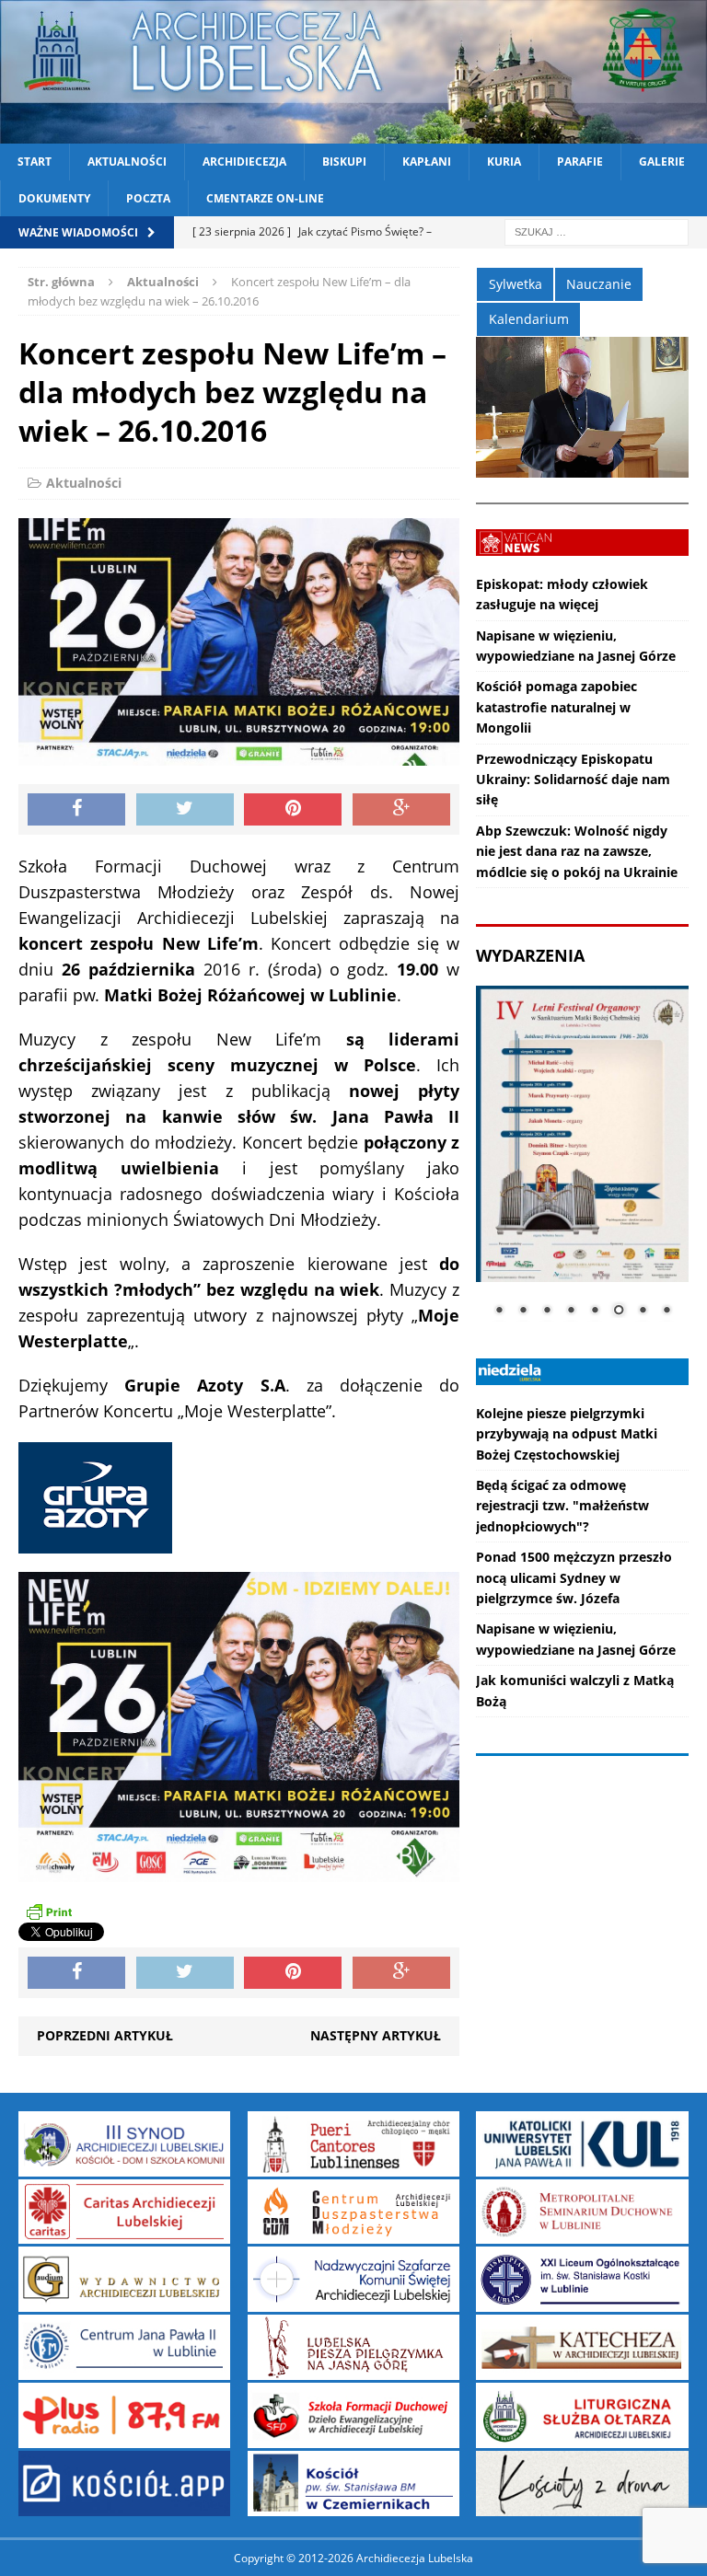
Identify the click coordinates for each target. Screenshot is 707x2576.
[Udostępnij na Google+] (401, 810)
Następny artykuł (376, 2035)
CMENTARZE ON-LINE (265, 198)
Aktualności (127, 162)
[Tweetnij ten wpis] (185, 810)
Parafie (580, 162)
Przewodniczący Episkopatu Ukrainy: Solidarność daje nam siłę (573, 780)
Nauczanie (599, 284)
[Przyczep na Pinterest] (293, 810)
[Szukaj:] (597, 231)
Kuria (504, 162)
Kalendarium (529, 319)
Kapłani (427, 162)
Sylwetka (516, 284)
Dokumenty (54, 198)
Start (35, 162)
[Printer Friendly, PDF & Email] (49, 1912)
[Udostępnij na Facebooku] (76, 810)
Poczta (148, 198)
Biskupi (344, 162)
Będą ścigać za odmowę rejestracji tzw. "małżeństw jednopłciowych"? (562, 1506)
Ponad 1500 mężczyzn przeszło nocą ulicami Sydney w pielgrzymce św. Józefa (574, 1577)
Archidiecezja (244, 162)
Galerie (662, 162)
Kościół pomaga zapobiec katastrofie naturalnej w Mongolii (556, 707)
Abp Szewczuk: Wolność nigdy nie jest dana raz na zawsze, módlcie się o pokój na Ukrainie (577, 851)
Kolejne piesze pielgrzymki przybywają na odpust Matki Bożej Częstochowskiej (567, 1434)
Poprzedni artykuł (105, 2035)
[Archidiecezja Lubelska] (353, 72)
